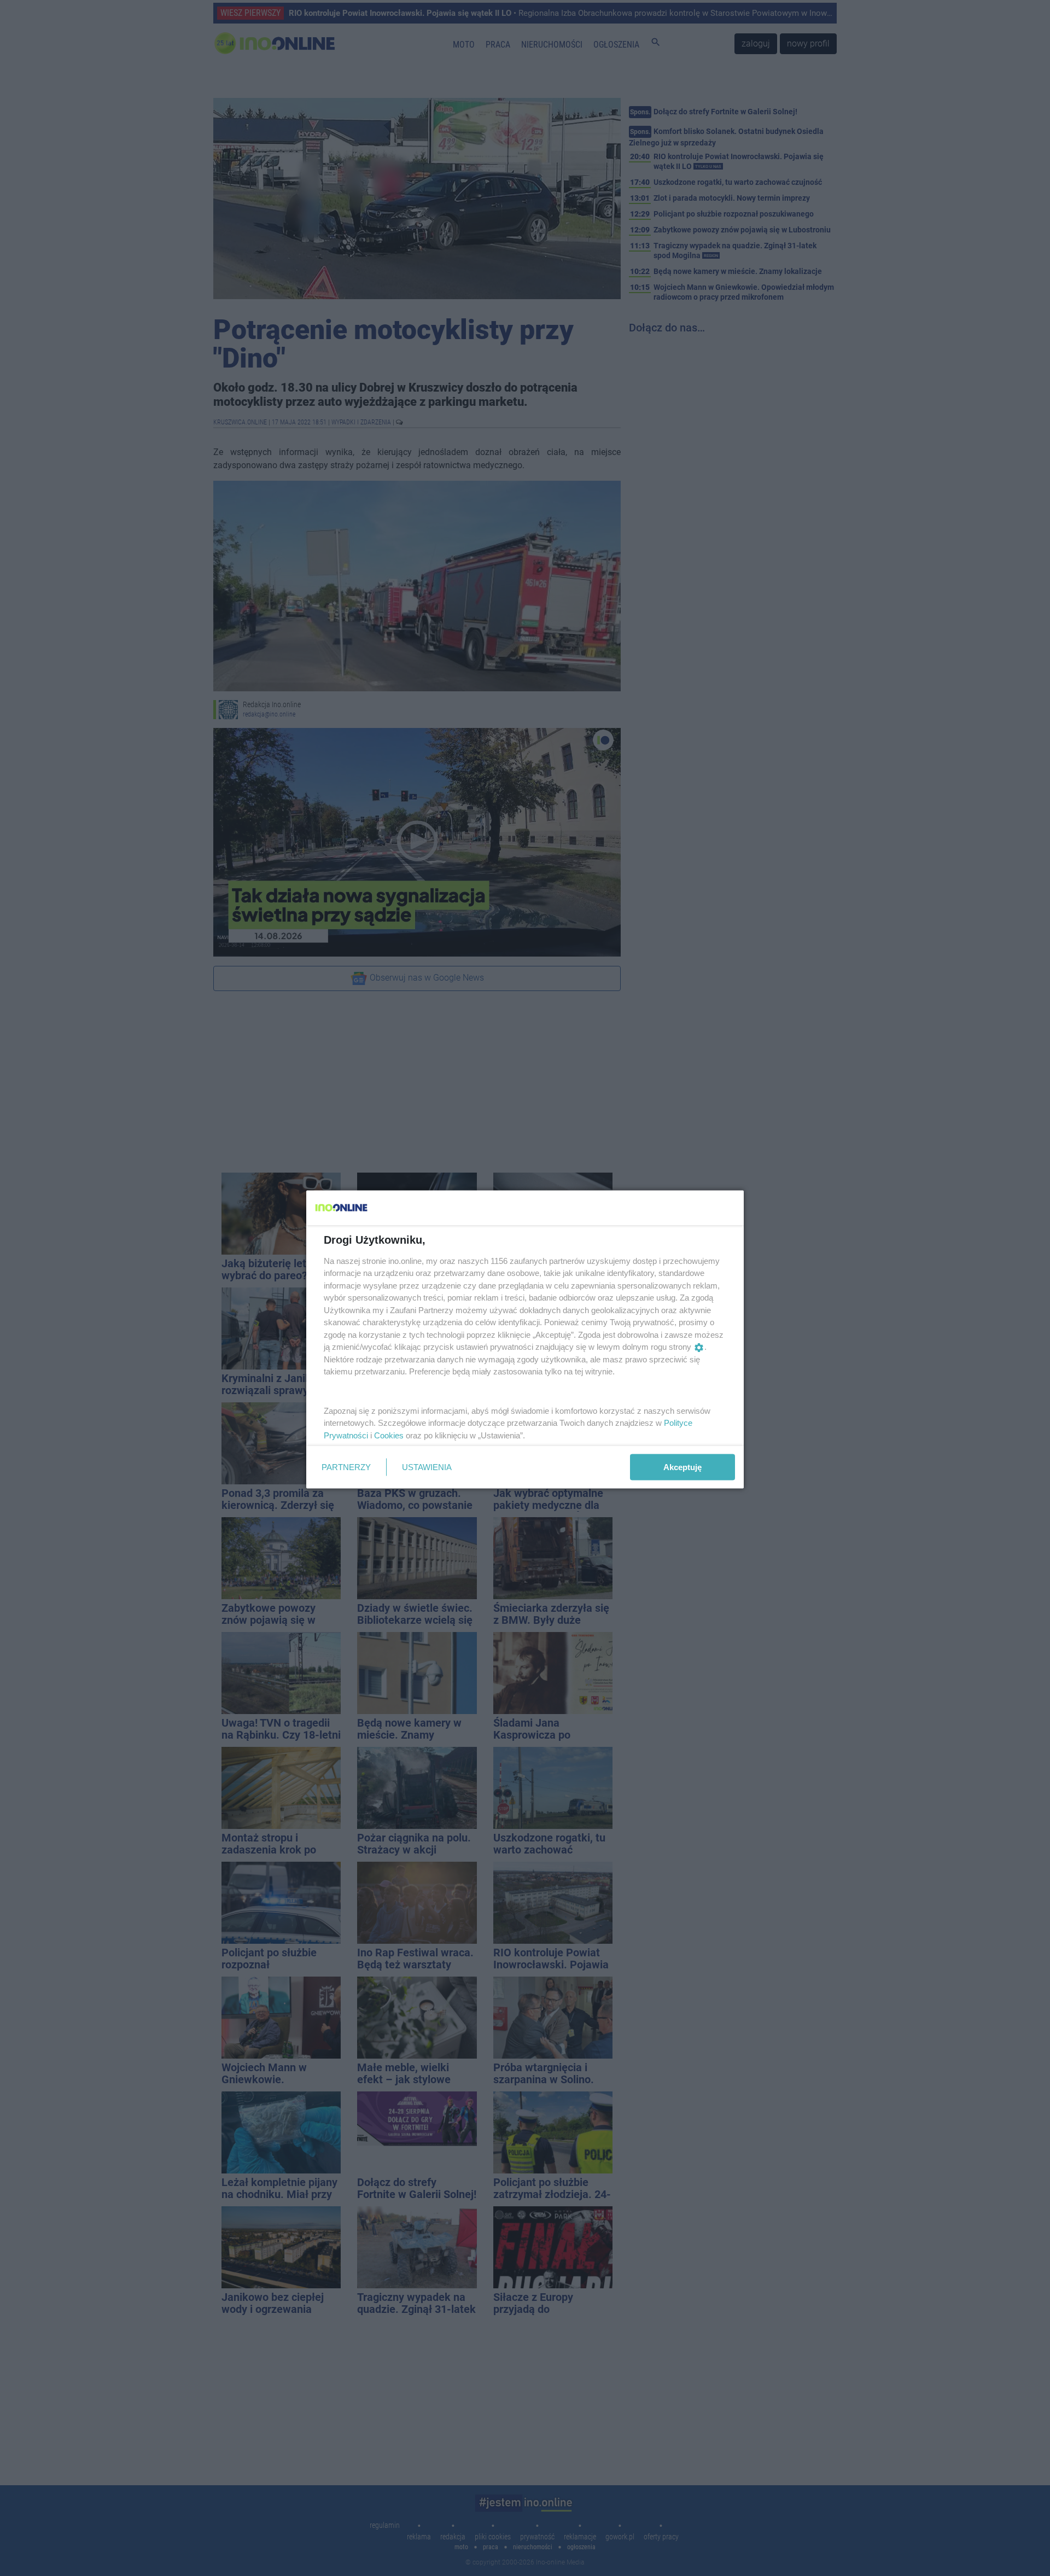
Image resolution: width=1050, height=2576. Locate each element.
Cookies (389, 1435)
